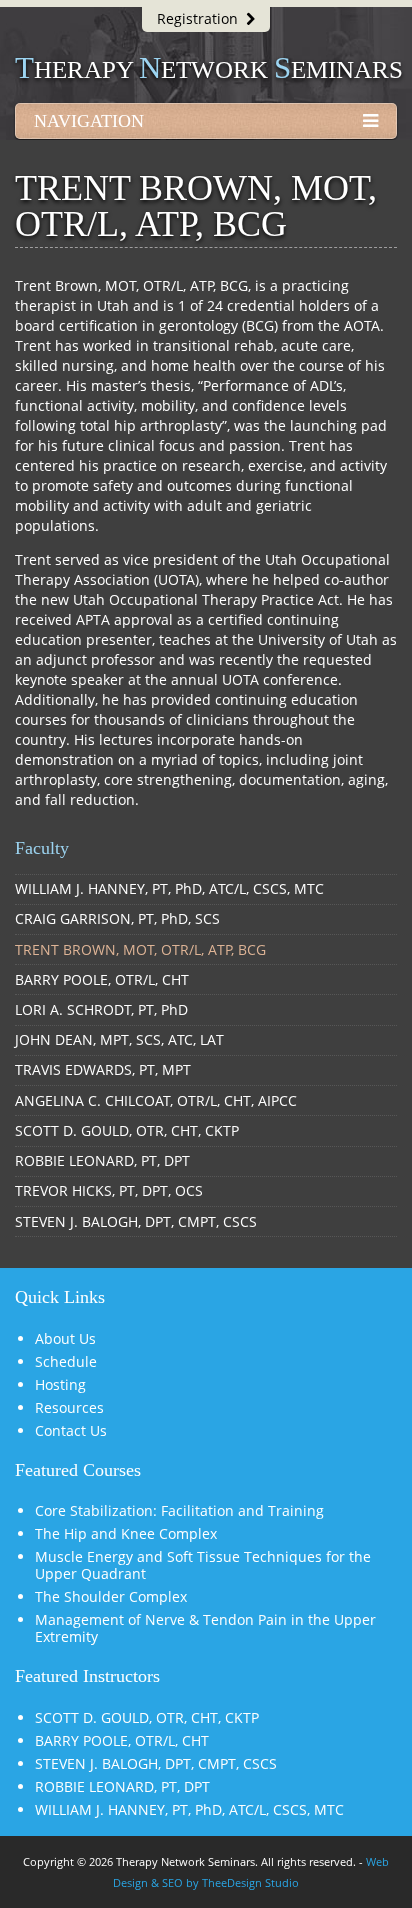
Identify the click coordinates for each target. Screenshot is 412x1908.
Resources (69, 1407)
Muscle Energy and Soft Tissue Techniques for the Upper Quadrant (203, 1565)
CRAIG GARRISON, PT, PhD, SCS (117, 918)
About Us (65, 1338)
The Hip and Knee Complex (126, 1533)
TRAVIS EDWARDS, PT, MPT (103, 1069)
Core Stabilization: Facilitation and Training (179, 1510)
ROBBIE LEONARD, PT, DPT (102, 1160)
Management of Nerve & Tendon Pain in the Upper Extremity (205, 1628)
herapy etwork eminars (209, 69)
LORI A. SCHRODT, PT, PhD (101, 1009)
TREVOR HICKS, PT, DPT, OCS (109, 1190)
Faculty (42, 848)
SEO (172, 1882)
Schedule (66, 1361)
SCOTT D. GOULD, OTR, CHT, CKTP (127, 1130)
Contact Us (71, 1430)
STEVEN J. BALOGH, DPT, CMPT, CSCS (136, 1221)
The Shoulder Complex (111, 1596)
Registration (201, 18)
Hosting (60, 1384)
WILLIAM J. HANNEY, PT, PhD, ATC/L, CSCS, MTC (169, 888)
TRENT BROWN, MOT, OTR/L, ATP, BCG (140, 949)
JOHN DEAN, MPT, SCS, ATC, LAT (119, 1039)
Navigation (89, 121)
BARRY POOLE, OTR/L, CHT (102, 979)
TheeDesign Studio (250, 1882)
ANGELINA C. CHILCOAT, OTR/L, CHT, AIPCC (156, 1100)
